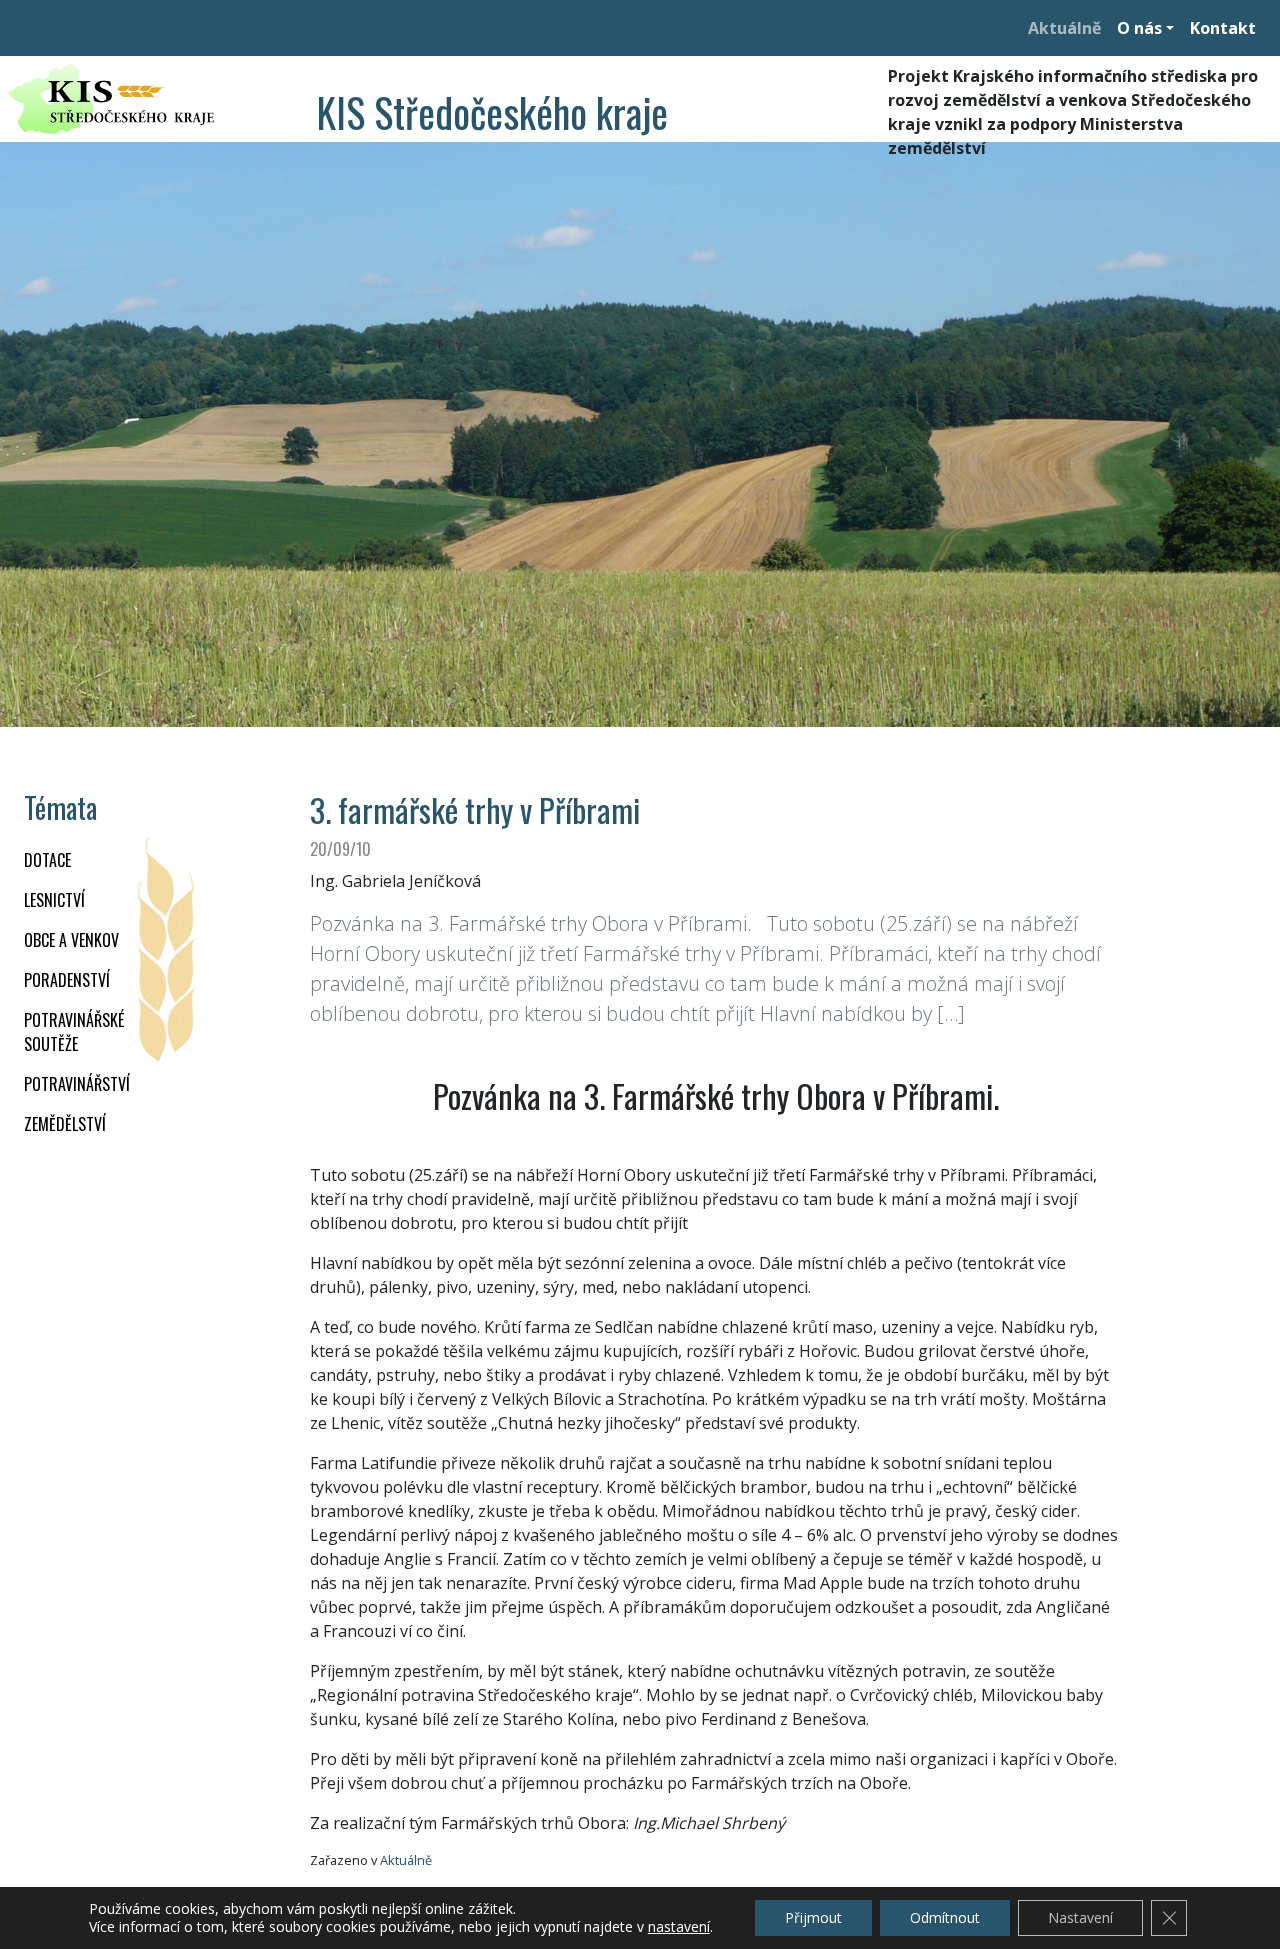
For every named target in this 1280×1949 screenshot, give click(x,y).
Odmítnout (945, 1917)
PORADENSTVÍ (67, 980)
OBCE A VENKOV (71, 940)
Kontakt (1223, 28)
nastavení (679, 1927)
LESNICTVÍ (54, 900)
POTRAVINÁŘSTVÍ (77, 1084)
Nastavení (1080, 1917)
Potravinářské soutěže (74, 1032)
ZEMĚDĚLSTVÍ (65, 1124)
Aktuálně (1064, 28)
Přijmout (813, 1917)
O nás (1139, 28)
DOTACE (47, 860)
